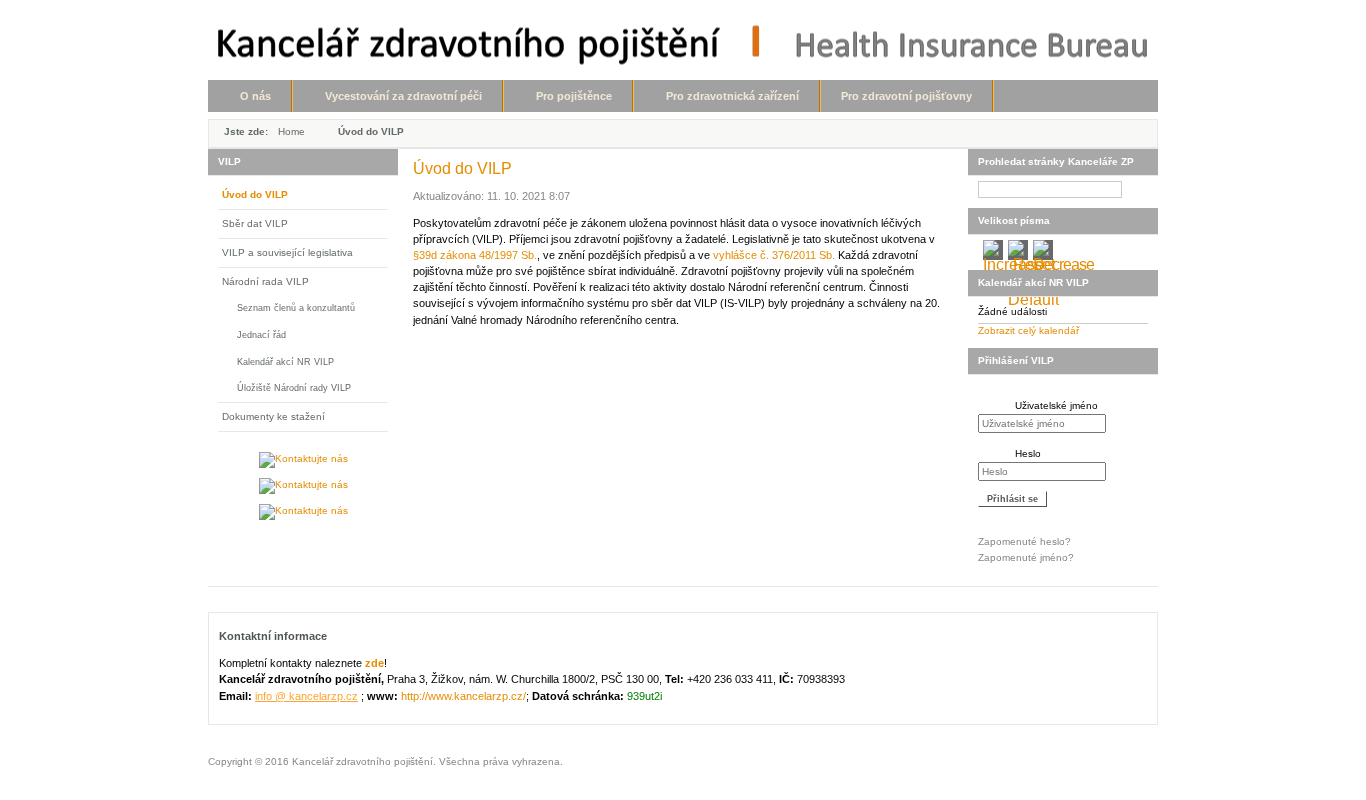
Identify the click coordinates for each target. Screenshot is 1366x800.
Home (291, 131)
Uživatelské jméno (1056, 405)
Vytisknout (943, 167)
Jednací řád (261, 335)
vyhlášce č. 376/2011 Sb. (774, 255)
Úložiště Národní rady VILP (294, 388)
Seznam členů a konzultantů (296, 308)
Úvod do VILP (255, 194)
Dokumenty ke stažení (273, 416)
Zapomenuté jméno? (1026, 557)
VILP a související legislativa (287, 252)
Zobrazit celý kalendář (1028, 330)
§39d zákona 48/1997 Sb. (475, 255)
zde (374, 663)
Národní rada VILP (265, 281)
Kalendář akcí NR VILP (285, 362)
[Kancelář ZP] (683, 44)
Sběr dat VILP (255, 223)
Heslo (1028, 453)
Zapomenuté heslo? (1024, 541)
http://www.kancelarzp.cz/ (463, 696)
